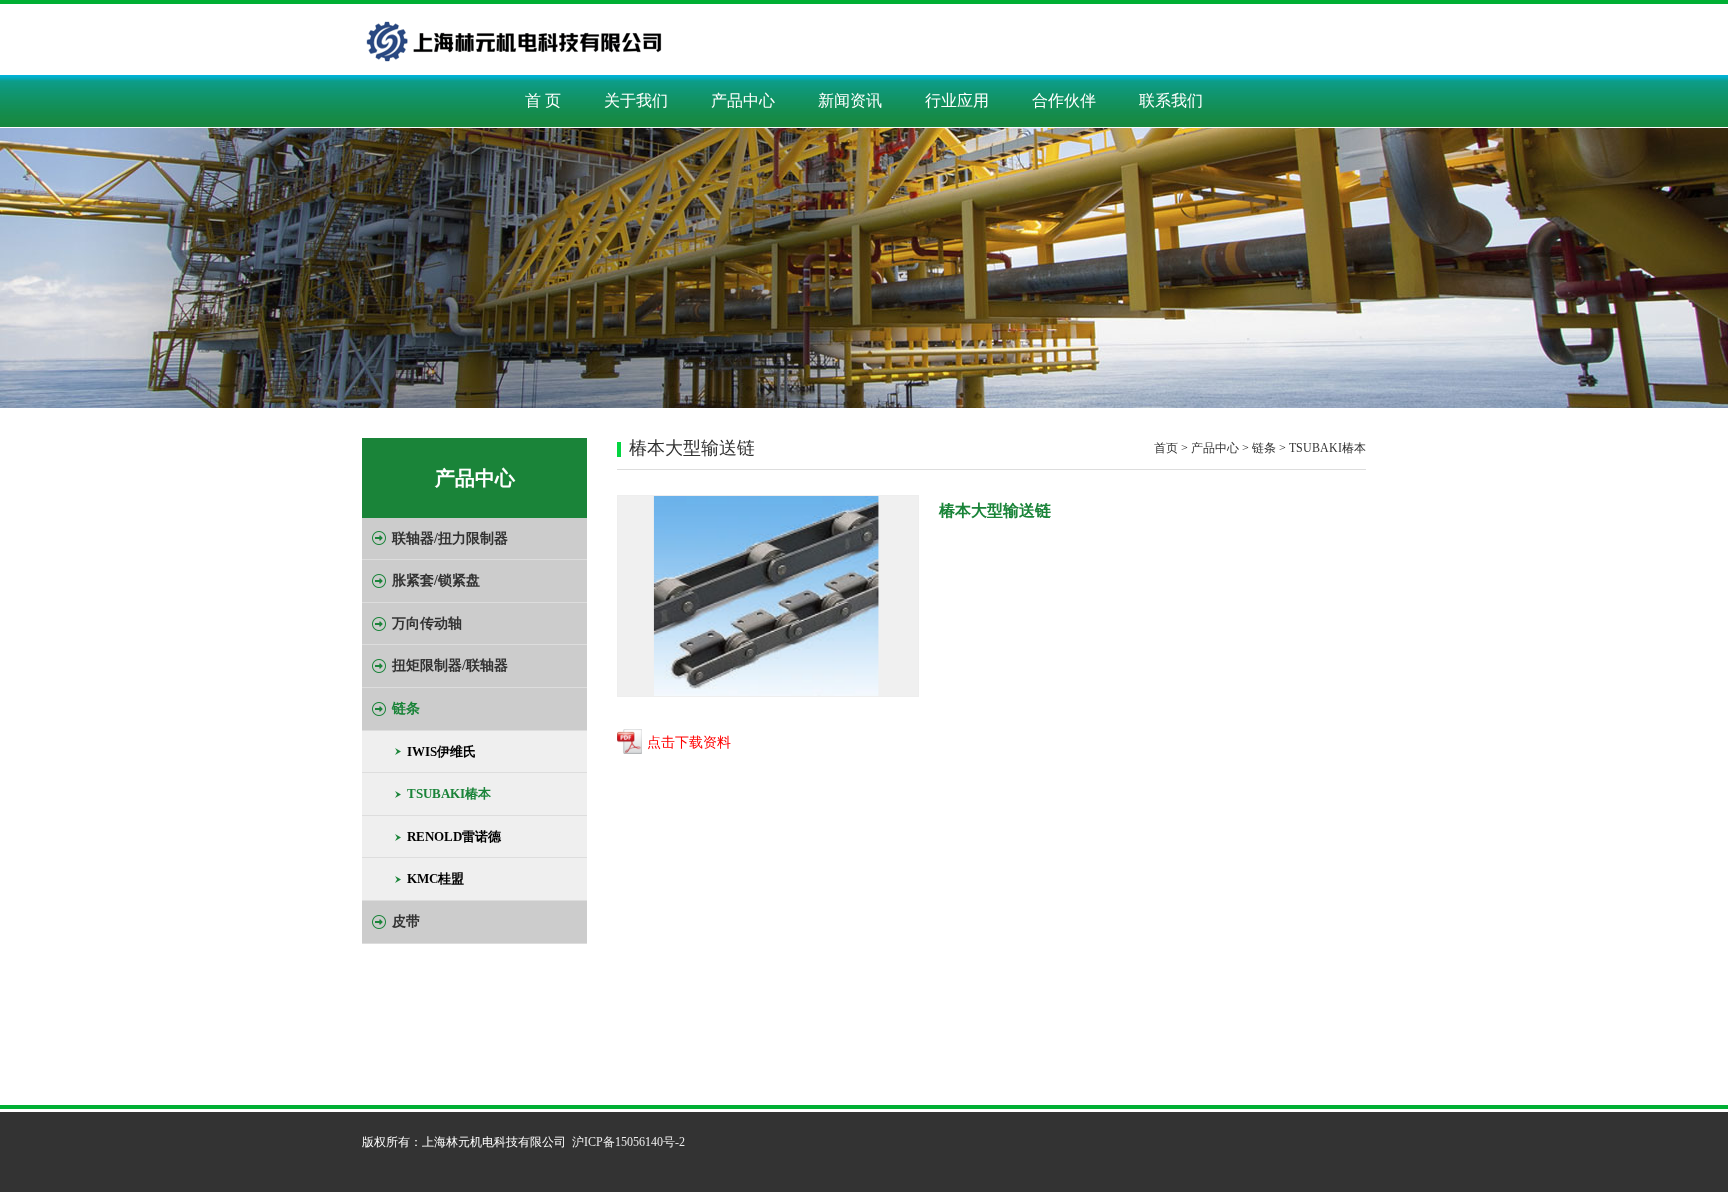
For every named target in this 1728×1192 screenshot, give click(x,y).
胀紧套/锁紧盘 (436, 580)
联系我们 (1171, 100)
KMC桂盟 (435, 878)
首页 (1166, 448)
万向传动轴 (427, 623)
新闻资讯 (850, 100)
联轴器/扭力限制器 (450, 538)
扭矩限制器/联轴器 (450, 665)
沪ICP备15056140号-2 (628, 1142)
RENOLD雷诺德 (454, 836)
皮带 (406, 921)
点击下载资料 (689, 743)
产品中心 (743, 100)
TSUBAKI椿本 (449, 793)
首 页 (543, 100)
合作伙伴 (1064, 100)
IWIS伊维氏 (441, 751)
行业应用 (957, 100)
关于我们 (636, 100)
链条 (406, 708)
